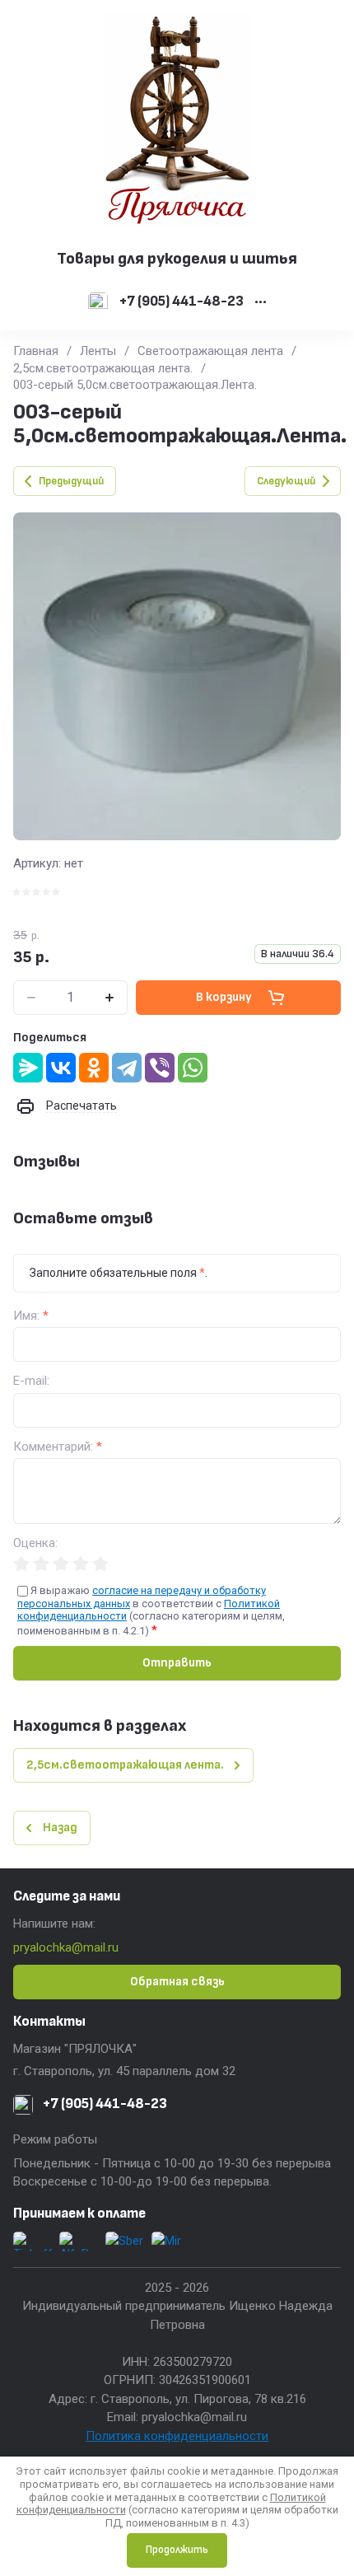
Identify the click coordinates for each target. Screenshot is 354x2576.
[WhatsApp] (193, 1068)
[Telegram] (127, 1068)
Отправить (177, 1663)
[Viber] (160, 1068)
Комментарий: (58, 1447)
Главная (36, 351)
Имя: (31, 1316)
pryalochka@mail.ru (66, 1947)
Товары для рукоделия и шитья (177, 259)
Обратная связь (177, 1982)
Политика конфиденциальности (177, 2436)
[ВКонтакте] (61, 1068)
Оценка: (35, 1543)
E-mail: (31, 1381)
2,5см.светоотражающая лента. (103, 368)
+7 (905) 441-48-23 (182, 302)
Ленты (98, 351)
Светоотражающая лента (210, 351)
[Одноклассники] (94, 1068)
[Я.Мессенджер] (28, 1068)
